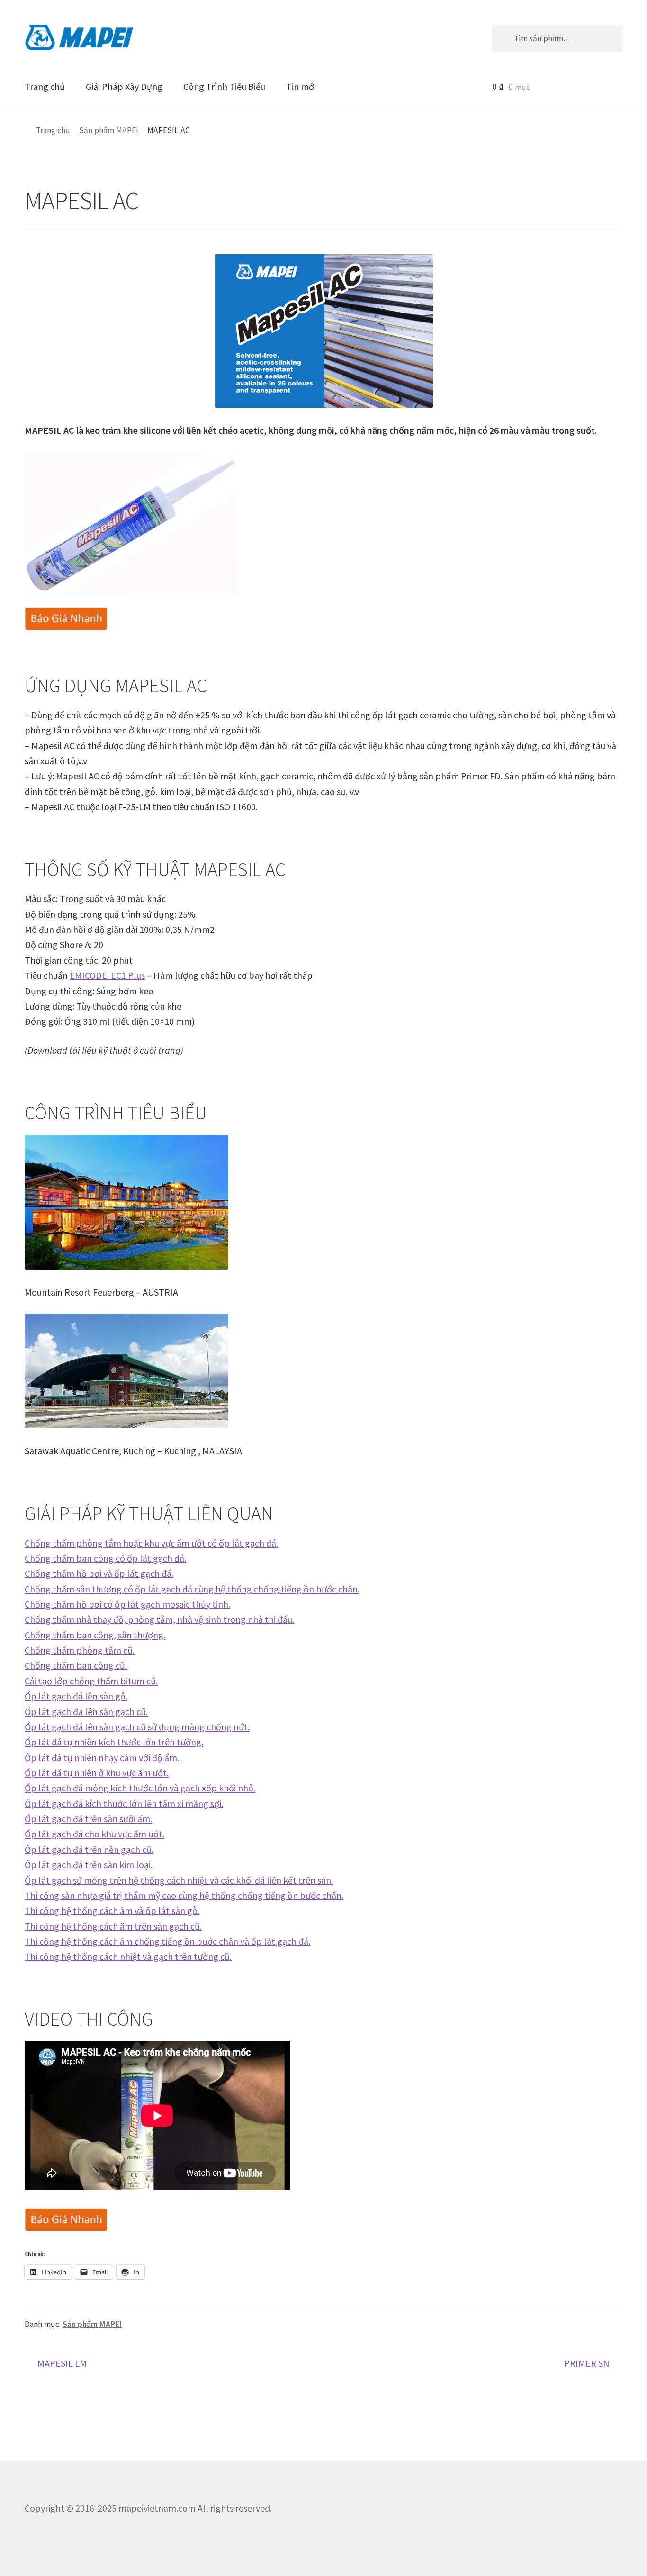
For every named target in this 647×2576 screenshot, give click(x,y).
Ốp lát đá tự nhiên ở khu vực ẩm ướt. (97, 1773)
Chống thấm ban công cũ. (76, 1665)
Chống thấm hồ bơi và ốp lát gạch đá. (99, 1573)
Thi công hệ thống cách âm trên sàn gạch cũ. (113, 1926)
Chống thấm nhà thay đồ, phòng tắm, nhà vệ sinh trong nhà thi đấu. (159, 1619)
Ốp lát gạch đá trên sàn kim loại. (89, 1865)
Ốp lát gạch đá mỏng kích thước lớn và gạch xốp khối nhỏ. (140, 1788)
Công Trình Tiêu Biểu (224, 86)
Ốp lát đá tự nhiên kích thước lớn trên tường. (114, 1742)
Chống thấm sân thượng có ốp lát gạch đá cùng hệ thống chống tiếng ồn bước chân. (192, 1589)
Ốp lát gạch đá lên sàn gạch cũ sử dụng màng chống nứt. (137, 1727)
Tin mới (301, 86)
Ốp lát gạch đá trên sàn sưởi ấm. (88, 1819)
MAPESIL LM (62, 2364)
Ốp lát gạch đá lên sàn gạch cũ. (86, 1712)
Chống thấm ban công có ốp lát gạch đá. (105, 1558)
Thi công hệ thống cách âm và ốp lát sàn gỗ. (112, 1910)
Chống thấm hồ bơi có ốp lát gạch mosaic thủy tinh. (127, 1604)
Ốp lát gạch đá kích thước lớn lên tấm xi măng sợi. (124, 1803)
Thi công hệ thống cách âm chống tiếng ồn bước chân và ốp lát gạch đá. (167, 1941)
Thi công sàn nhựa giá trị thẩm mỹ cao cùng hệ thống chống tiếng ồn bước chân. (184, 1895)
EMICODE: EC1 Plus (107, 975)
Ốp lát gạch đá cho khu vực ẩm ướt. (94, 1834)
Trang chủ (45, 86)
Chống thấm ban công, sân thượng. (95, 1635)
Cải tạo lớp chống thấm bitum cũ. (91, 1681)
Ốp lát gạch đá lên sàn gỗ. (76, 1696)
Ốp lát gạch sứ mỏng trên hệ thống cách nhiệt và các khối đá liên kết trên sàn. (179, 1880)
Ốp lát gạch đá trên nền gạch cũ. (89, 1849)
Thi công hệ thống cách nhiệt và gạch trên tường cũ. (128, 1956)
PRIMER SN (587, 2364)
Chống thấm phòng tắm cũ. (80, 1650)
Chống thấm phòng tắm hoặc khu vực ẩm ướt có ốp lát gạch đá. (151, 1543)
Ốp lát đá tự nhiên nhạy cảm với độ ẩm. (102, 1758)
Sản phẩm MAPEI (109, 130)
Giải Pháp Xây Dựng (124, 86)
